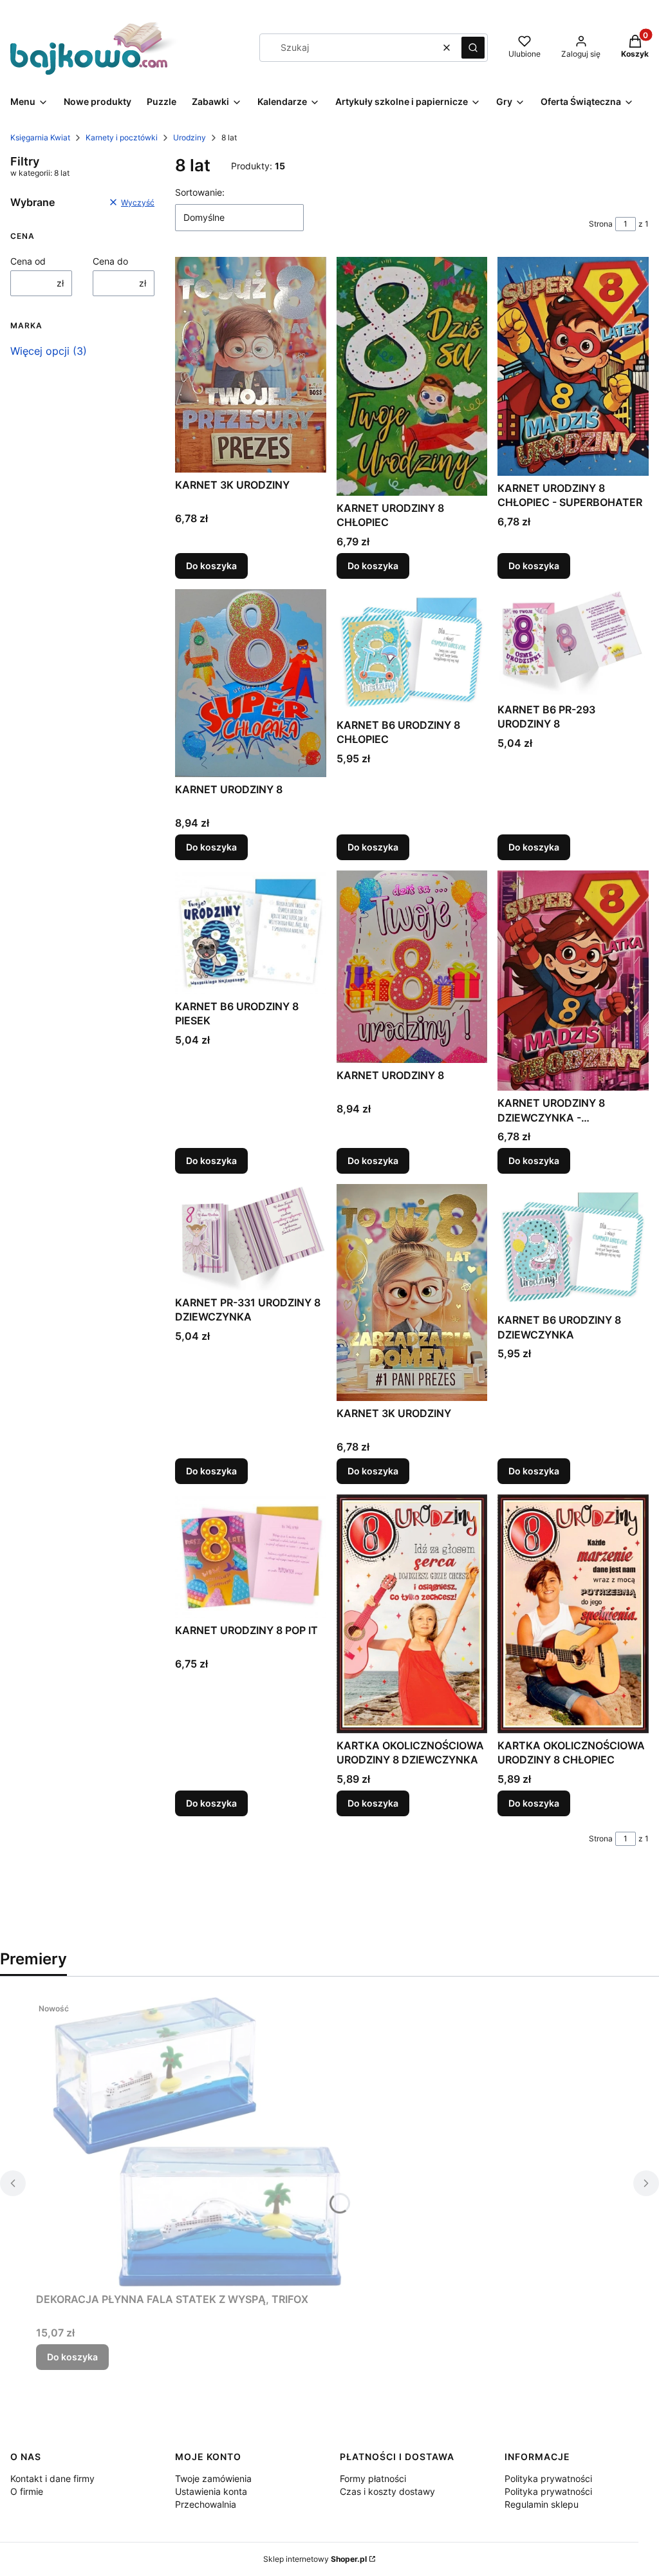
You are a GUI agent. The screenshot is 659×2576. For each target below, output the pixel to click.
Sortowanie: (200, 192)
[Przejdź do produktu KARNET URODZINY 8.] (251, 683)
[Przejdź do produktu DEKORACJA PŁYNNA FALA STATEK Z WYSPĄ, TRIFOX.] (197, 2142)
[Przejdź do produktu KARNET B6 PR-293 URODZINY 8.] (573, 643)
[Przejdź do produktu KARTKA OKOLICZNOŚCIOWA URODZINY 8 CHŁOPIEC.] (573, 1613)
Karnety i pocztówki (122, 137)
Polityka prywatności (548, 2478)
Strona (601, 224)
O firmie (27, 2491)
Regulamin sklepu (542, 2504)
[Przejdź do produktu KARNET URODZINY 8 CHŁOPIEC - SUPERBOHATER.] (573, 366)
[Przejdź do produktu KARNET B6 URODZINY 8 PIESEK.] (251, 932)
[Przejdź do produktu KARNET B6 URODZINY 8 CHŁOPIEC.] (412, 651)
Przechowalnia (206, 2504)
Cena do (110, 261)
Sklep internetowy (315, 2559)
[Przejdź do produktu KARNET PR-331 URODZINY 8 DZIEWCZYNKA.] (251, 1237)
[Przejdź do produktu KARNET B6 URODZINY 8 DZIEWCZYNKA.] (573, 1246)
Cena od (28, 261)
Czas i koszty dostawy (387, 2491)
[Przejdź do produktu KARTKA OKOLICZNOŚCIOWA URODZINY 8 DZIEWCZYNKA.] (412, 1613)
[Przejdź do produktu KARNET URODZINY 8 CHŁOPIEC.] (412, 376)
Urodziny (190, 137)
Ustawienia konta (211, 2491)
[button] (473, 48)
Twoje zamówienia (213, 2478)
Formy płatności (373, 2478)
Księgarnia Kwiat (40, 137)
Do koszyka (211, 566)
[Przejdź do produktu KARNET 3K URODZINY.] (251, 364)
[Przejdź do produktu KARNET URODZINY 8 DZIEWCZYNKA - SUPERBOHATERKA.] (573, 981)
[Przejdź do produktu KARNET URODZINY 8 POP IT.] (251, 1556)
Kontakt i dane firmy (52, 2478)
